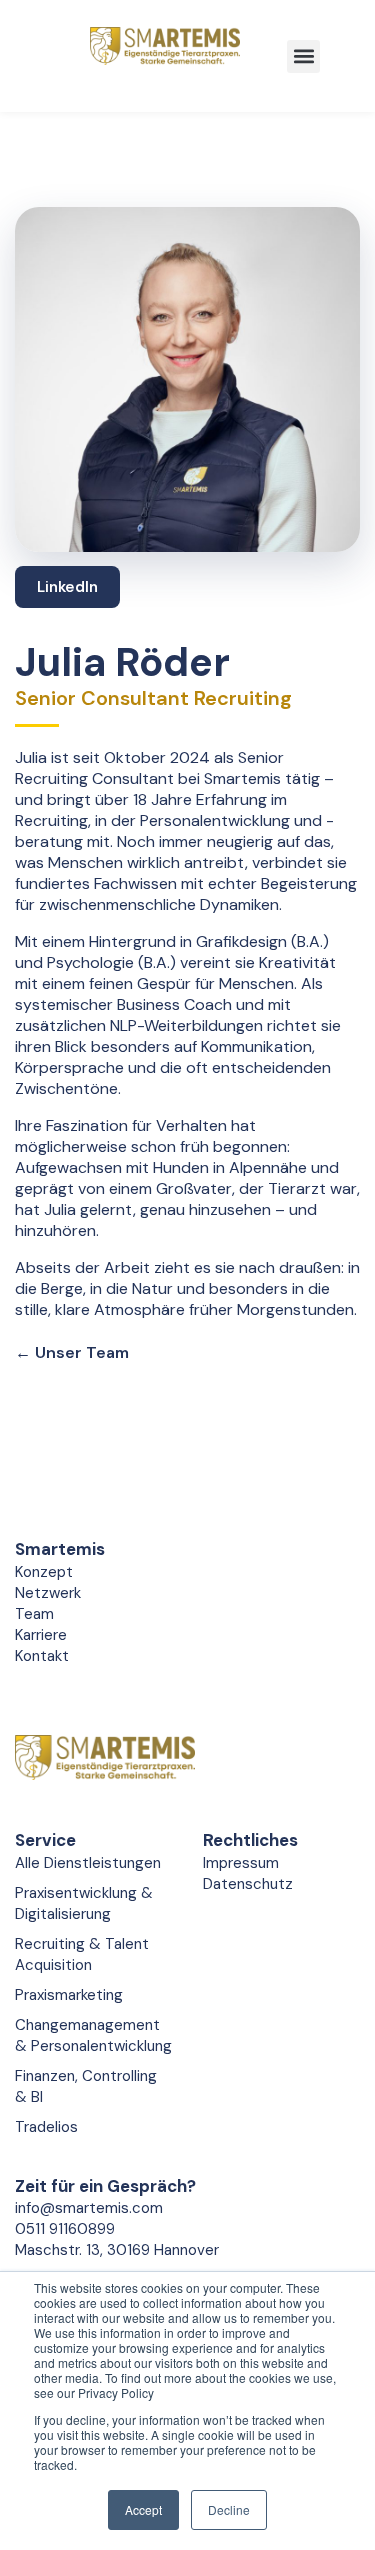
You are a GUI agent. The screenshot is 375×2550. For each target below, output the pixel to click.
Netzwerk (48, 1593)
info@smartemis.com (89, 2208)
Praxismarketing (69, 1995)
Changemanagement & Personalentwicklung (93, 2035)
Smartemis (60, 1549)
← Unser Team (72, 1352)
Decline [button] (229, 2509)
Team (34, 1614)
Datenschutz (248, 1884)
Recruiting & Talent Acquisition (82, 1954)
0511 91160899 (65, 2229)
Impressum (241, 1863)
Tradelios (46, 2127)
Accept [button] (143, 2509)
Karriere (41, 1635)
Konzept (44, 1572)
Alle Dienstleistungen (88, 1863)
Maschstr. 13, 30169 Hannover (117, 2250)
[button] (303, 56)
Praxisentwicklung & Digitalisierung (84, 1903)
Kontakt (42, 1656)
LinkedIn (67, 587)
